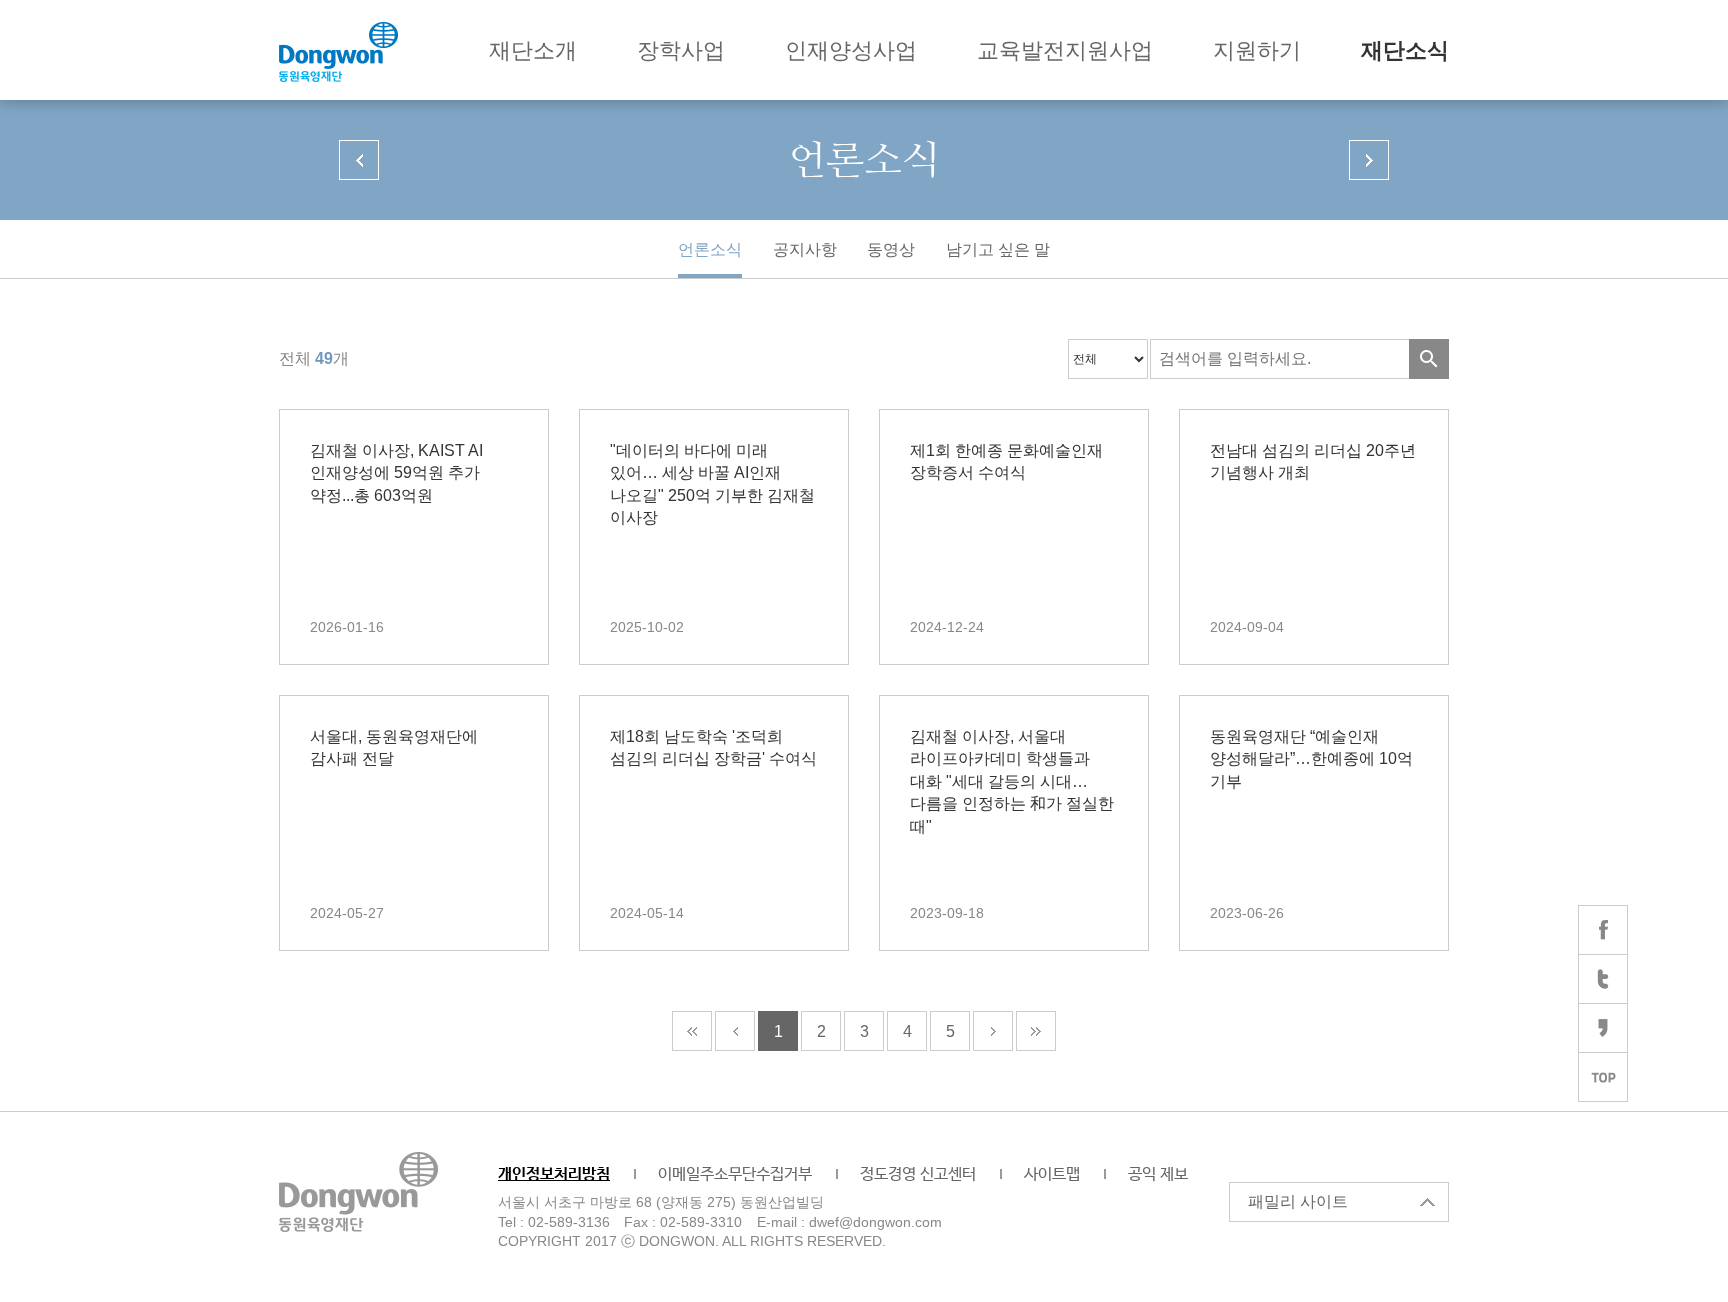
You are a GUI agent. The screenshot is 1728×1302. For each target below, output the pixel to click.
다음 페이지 (1369, 160)
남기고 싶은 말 (998, 249)
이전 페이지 (359, 160)
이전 (735, 1031)
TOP (1603, 1077)
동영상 (891, 249)
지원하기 (1257, 51)
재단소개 (533, 51)
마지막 (1036, 1031)
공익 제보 (1158, 1174)
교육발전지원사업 (1065, 51)
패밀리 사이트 (1298, 1201)
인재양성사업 (851, 51)
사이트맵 (1052, 1174)
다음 (993, 1031)
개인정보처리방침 (554, 1174)
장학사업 (681, 51)
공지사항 (805, 249)
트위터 (1603, 979)
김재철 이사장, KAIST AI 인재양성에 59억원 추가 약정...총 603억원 (396, 473)
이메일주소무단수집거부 (735, 1174)
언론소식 (710, 249)
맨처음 (692, 1031)
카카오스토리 (1603, 1028)
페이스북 (1603, 930)
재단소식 (1405, 51)
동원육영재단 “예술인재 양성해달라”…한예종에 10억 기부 (1311, 759)
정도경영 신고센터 (918, 1174)
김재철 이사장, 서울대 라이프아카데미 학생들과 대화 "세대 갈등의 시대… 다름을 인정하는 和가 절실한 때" (1012, 781)
